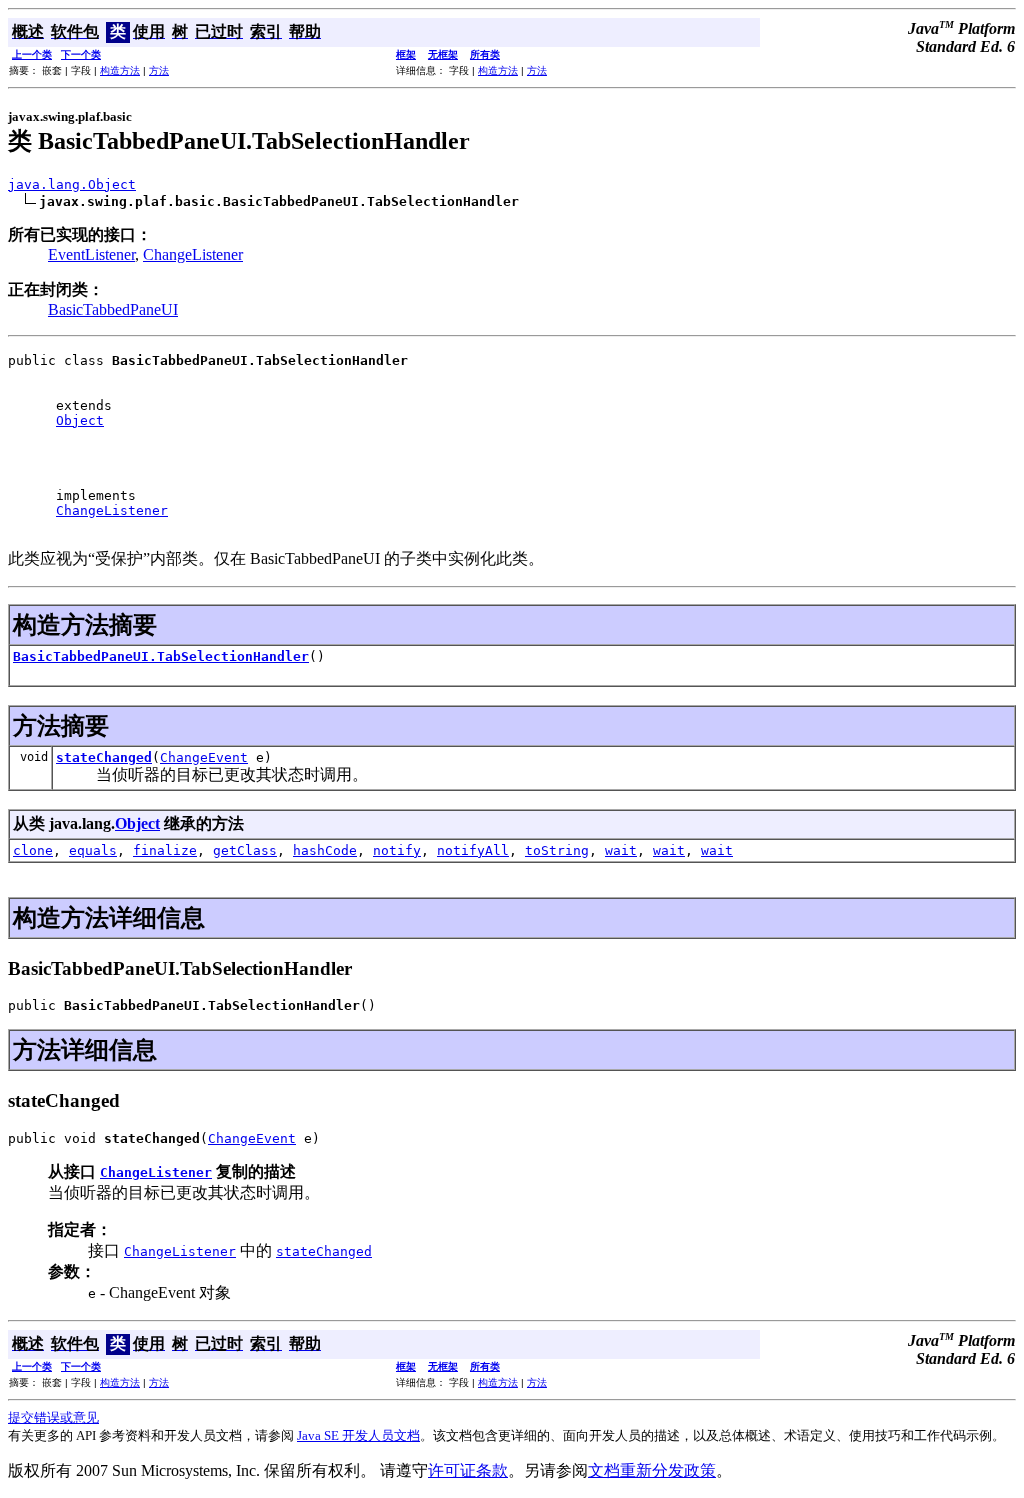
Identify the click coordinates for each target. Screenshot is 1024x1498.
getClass (245, 850)
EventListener (91, 254)
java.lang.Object (72, 184)
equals (93, 850)
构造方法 (120, 70)
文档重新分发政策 (652, 1470)
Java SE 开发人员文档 (358, 1435)
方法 (159, 70)
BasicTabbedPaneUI (113, 309)
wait (621, 850)
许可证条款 (468, 1470)
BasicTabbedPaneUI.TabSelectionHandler (161, 656)
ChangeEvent (204, 757)
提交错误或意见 (53, 1417)
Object (80, 420)
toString (557, 850)
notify (397, 850)
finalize (165, 850)
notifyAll (473, 850)
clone (33, 850)
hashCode (325, 850)
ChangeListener (193, 254)
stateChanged (104, 757)
